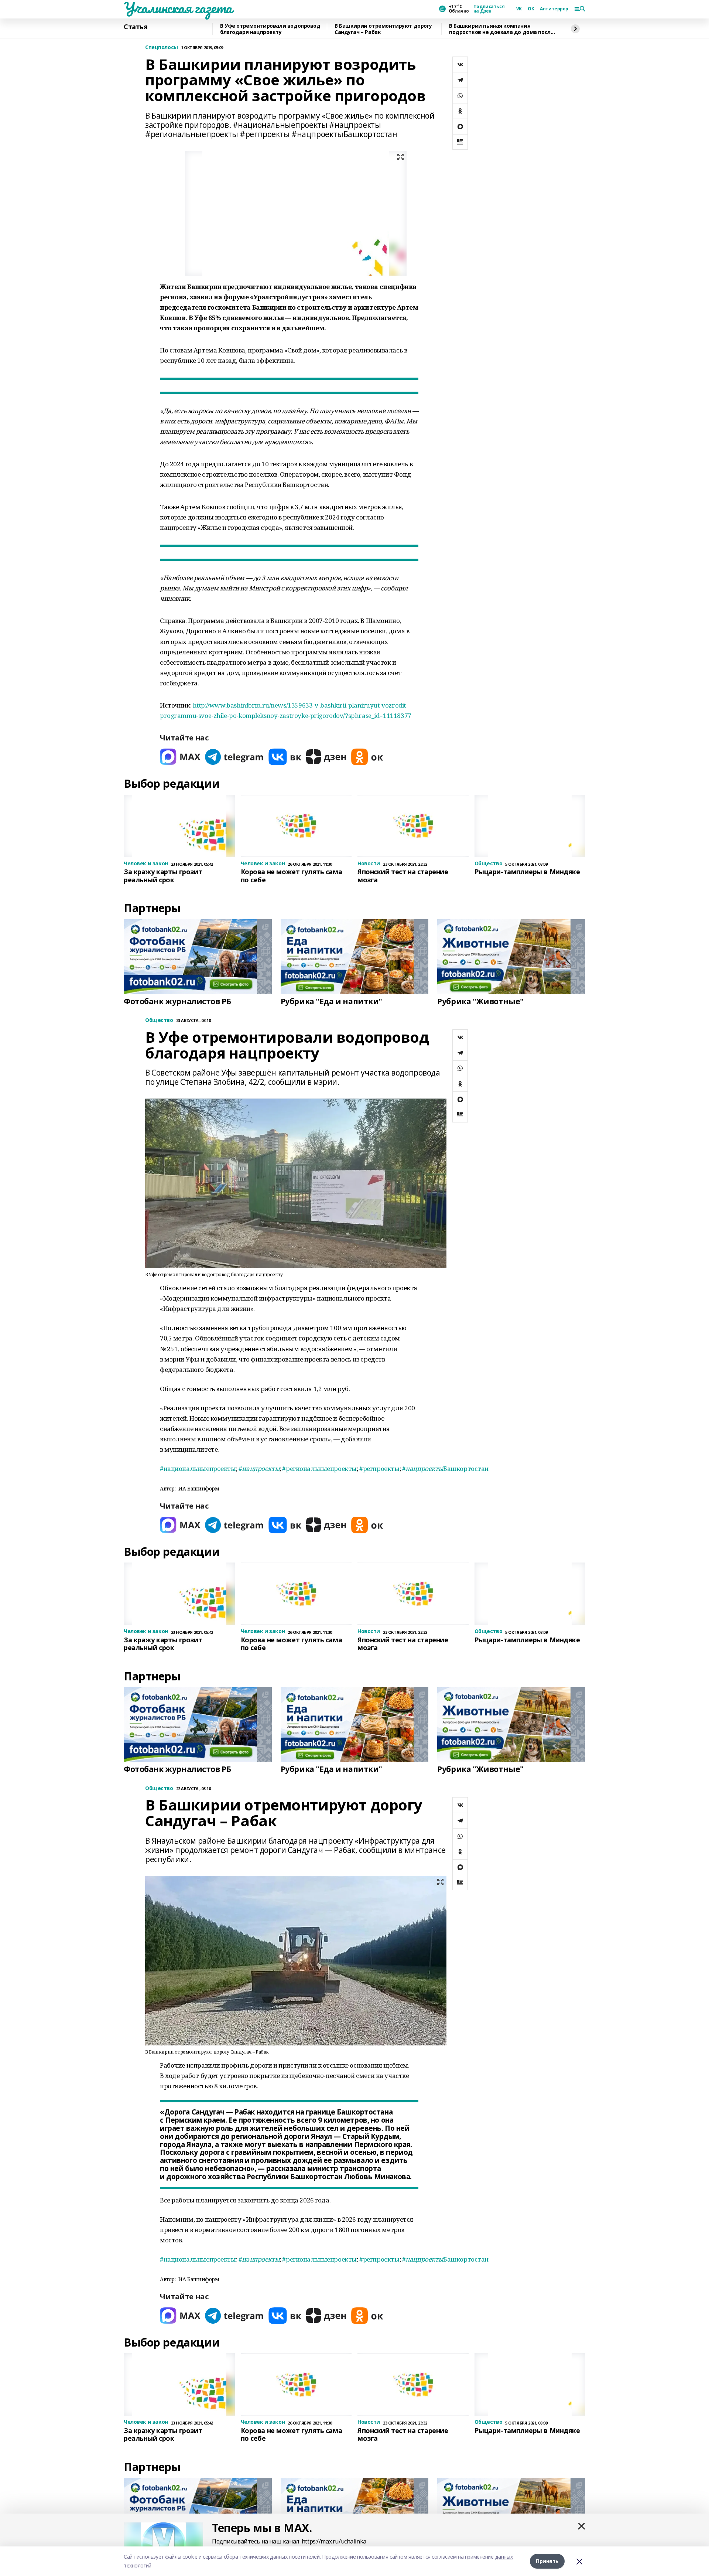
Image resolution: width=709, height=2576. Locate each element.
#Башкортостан (445, 1468)
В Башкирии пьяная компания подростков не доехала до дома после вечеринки (501, 29)
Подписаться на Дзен (489, 9)
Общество (159, 1020)
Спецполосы (162, 47)
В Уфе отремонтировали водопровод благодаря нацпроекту (270, 29)
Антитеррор (554, 9)
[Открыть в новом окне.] (180, 757)
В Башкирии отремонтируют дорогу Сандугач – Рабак (383, 29)
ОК (531, 9)
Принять (547, 2561)
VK (519, 9)
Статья (136, 27)
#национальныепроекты (198, 1468)
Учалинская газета (178, 8)
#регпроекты (379, 1468)
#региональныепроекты (319, 1468)
